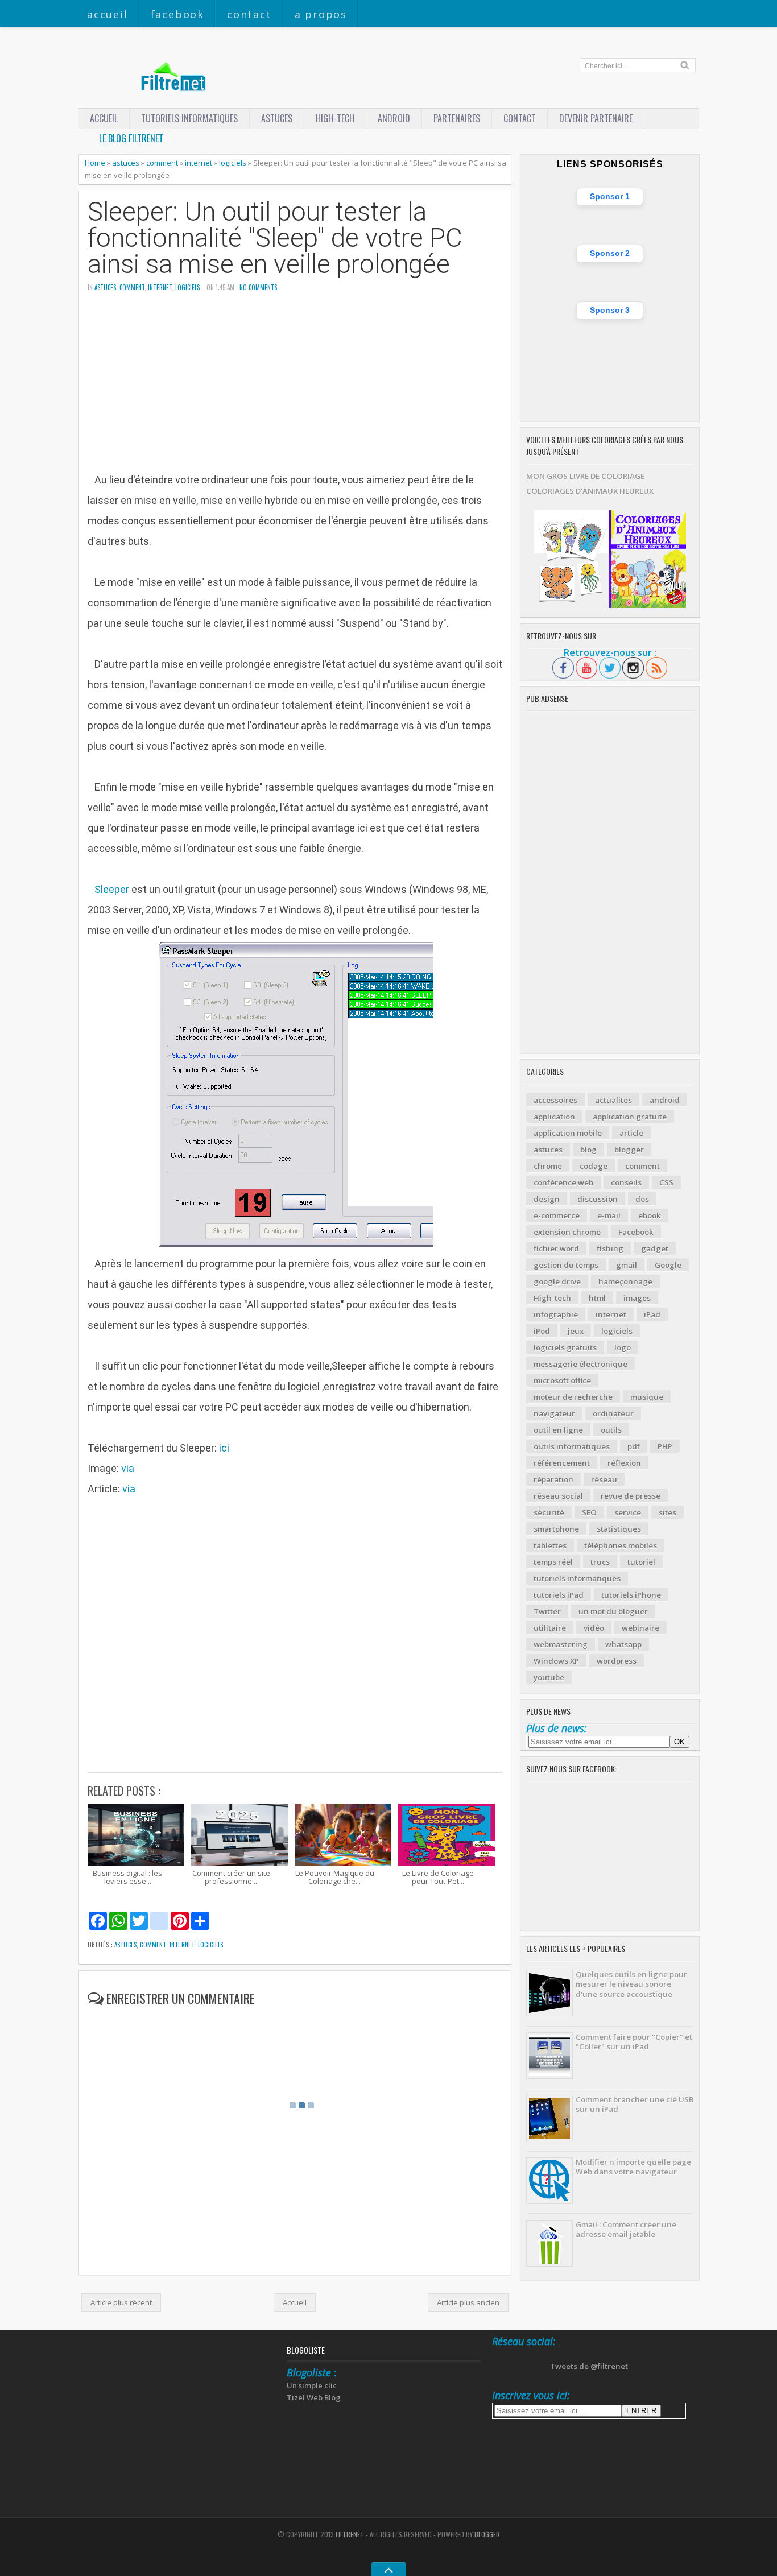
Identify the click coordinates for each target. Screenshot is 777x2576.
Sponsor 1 (610, 196)
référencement (562, 1463)
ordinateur (613, 1413)
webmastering (561, 1644)
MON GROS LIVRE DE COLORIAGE (585, 476)
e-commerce (557, 1215)
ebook (650, 1215)
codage (594, 1166)
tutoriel (641, 1562)
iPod (542, 1331)
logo (623, 1347)
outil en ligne (558, 1430)
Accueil (108, 14)
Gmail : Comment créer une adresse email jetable (626, 2229)
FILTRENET (350, 2534)
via (128, 1468)
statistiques (619, 1529)
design (547, 1199)
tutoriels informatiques (577, 1578)
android (665, 1100)
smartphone (556, 1529)
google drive (557, 1281)
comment (162, 163)
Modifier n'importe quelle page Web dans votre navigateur (633, 2167)
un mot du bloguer (613, 1611)
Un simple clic (312, 2385)
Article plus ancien (468, 2302)
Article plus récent (121, 2302)
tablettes (550, 1545)
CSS (666, 1182)
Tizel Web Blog (314, 2397)
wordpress (617, 1661)
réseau (604, 1479)
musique (647, 1397)
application (554, 1117)
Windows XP (556, 1661)
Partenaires (457, 118)
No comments (258, 287)
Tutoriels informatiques (189, 118)
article (631, 1133)
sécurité (549, 1512)
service (628, 1512)
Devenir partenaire (596, 118)
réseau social (558, 1496)
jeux (576, 1331)
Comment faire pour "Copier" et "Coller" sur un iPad (634, 2042)
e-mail (609, 1215)
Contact (249, 14)
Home (95, 163)
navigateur (554, 1413)
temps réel (553, 1562)
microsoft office (562, 1380)
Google (668, 1265)
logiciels (233, 163)
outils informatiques (572, 1446)
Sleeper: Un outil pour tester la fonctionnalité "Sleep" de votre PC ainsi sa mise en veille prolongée (275, 238)
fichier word (556, 1248)
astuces (277, 118)
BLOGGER (487, 2534)
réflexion (624, 1463)
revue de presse (631, 1496)
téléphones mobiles (621, 1545)
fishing (610, 1248)
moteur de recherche (573, 1397)
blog (588, 1150)
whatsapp (623, 1644)
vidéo (594, 1628)
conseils (626, 1182)
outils (611, 1430)
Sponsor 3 (610, 310)
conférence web (563, 1182)
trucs (600, 1562)
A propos (321, 14)
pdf (634, 1446)
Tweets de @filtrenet (589, 2366)
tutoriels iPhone (631, 1595)
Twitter (547, 1611)
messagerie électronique (580, 1364)
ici (224, 1448)
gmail (627, 1265)
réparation (553, 1479)
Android (394, 118)
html (597, 1298)
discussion (598, 1199)
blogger (629, 1150)
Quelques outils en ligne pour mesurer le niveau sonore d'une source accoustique (631, 1984)
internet (199, 163)
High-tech (335, 118)
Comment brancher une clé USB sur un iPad (635, 2104)
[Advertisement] (295, 390)
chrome (548, 1166)
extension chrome (567, 1232)
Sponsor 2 (610, 253)
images (637, 1298)
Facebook (177, 14)
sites (668, 1512)
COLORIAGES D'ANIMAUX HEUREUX (590, 491)
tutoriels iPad (559, 1595)
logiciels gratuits (565, 1347)
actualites (613, 1100)
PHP (665, 1446)
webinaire (640, 1628)
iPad (652, 1314)
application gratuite (630, 1117)
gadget (655, 1248)
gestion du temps (566, 1265)
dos (642, 1199)
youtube (549, 1677)
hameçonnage (625, 1281)
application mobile (568, 1133)
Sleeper (112, 889)
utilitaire (550, 1628)
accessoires (555, 1100)
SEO (589, 1512)
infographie (556, 1314)
